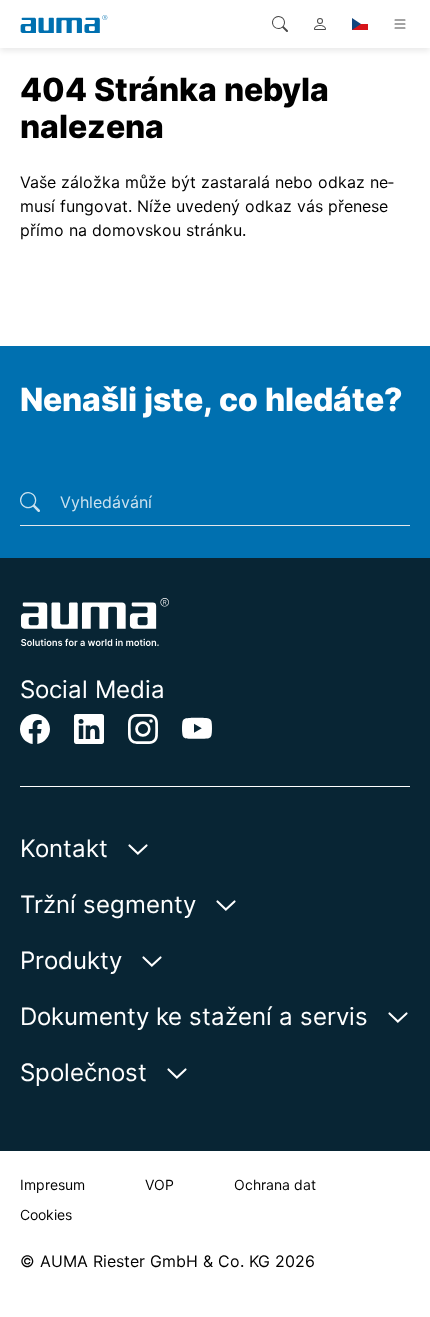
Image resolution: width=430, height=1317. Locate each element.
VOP (159, 1184)
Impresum (52, 1184)
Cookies (46, 1214)
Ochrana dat (275, 1184)
